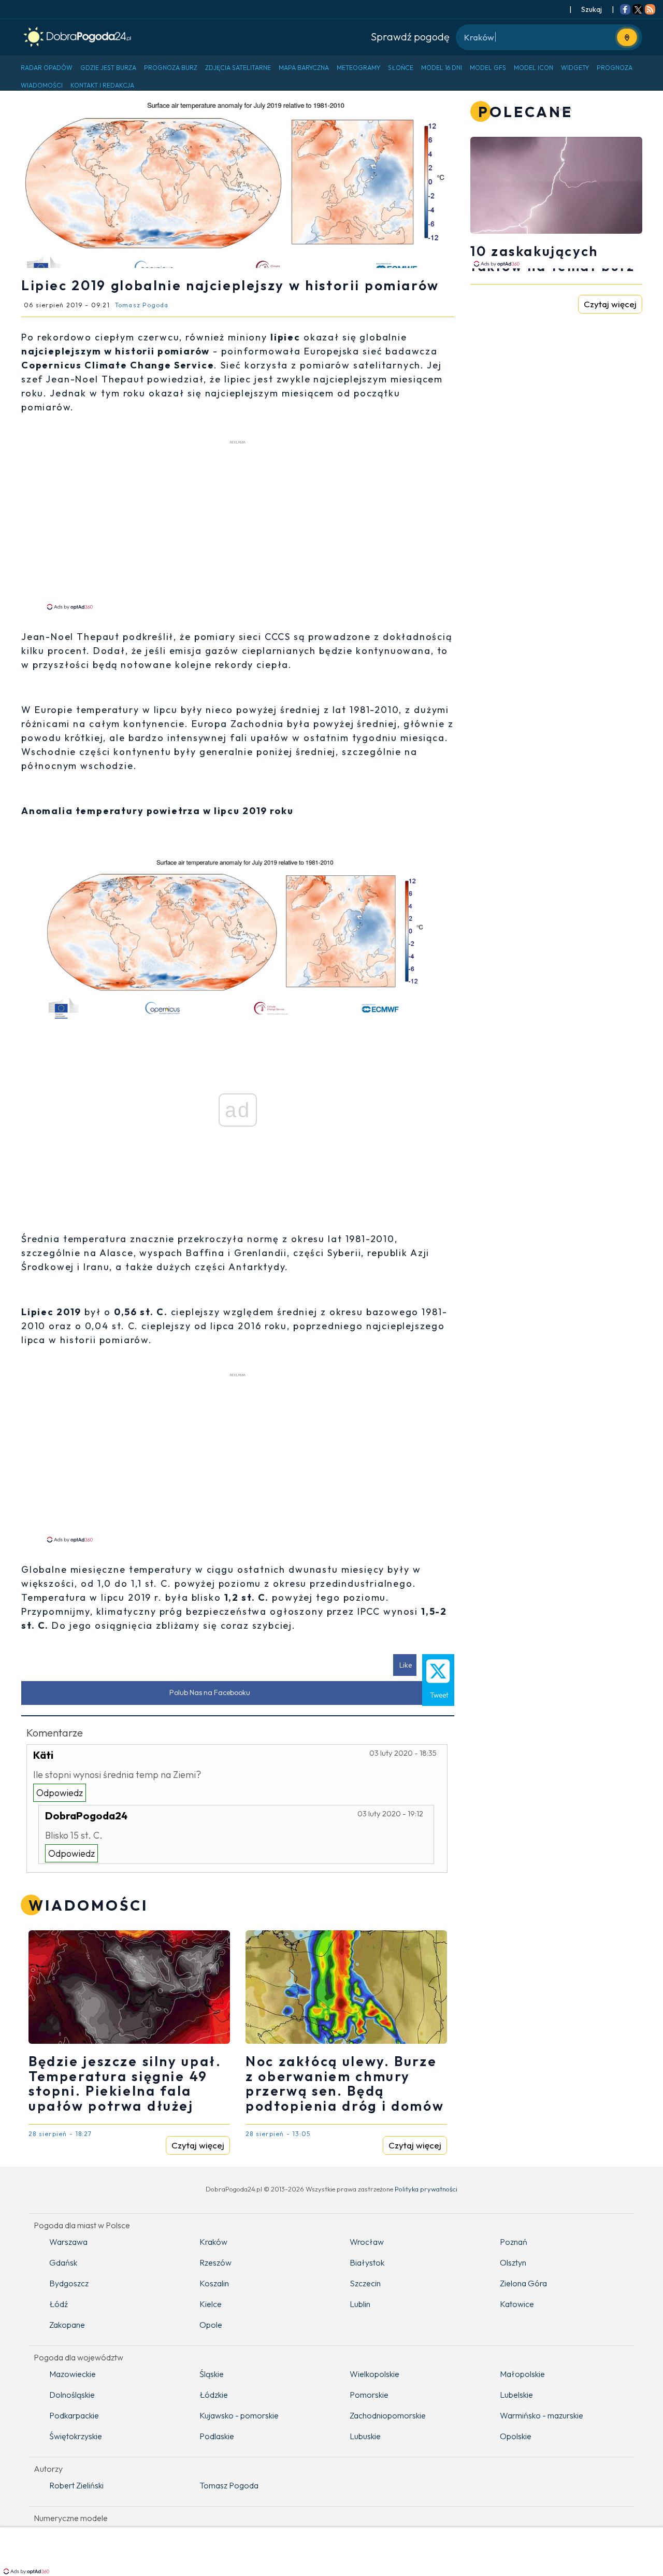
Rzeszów (215, 2262)
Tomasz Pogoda (229, 2485)
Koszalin (214, 2283)
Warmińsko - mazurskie (542, 2415)
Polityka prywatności (426, 2189)
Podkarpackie (74, 2415)
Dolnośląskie (72, 2395)
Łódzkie (214, 2395)
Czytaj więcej (198, 2145)
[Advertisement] (238, 524)
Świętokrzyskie (76, 2436)
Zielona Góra (523, 2283)
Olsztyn (513, 2262)
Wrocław (367, 2242)
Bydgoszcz (69, 2283)
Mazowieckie (73, 2374)
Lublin (360, 2304)
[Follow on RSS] (650, 10)
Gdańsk (63, 2262)
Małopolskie (522, 2374)
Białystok (367, 2262)
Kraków (213, 2242)
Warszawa (68, 2242)
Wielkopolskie (374, 2374)
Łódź (59, 2304)
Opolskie (516, 2436)
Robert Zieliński (76, 2485)
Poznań (514, 2242)
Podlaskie (217, 2436)
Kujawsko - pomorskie (239, 2415)
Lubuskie (365, 2436)
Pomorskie (369, 2395)
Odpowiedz (60, 1793)
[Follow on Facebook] (625, 10)
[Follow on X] (638, 10)
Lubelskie (516, 2395)
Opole (211, 2325)
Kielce (211, 2304)
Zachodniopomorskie (388, 2415)
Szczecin (365, 2283)
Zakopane (67, 2325)
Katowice (517, 2304)
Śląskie (212, 2374)
